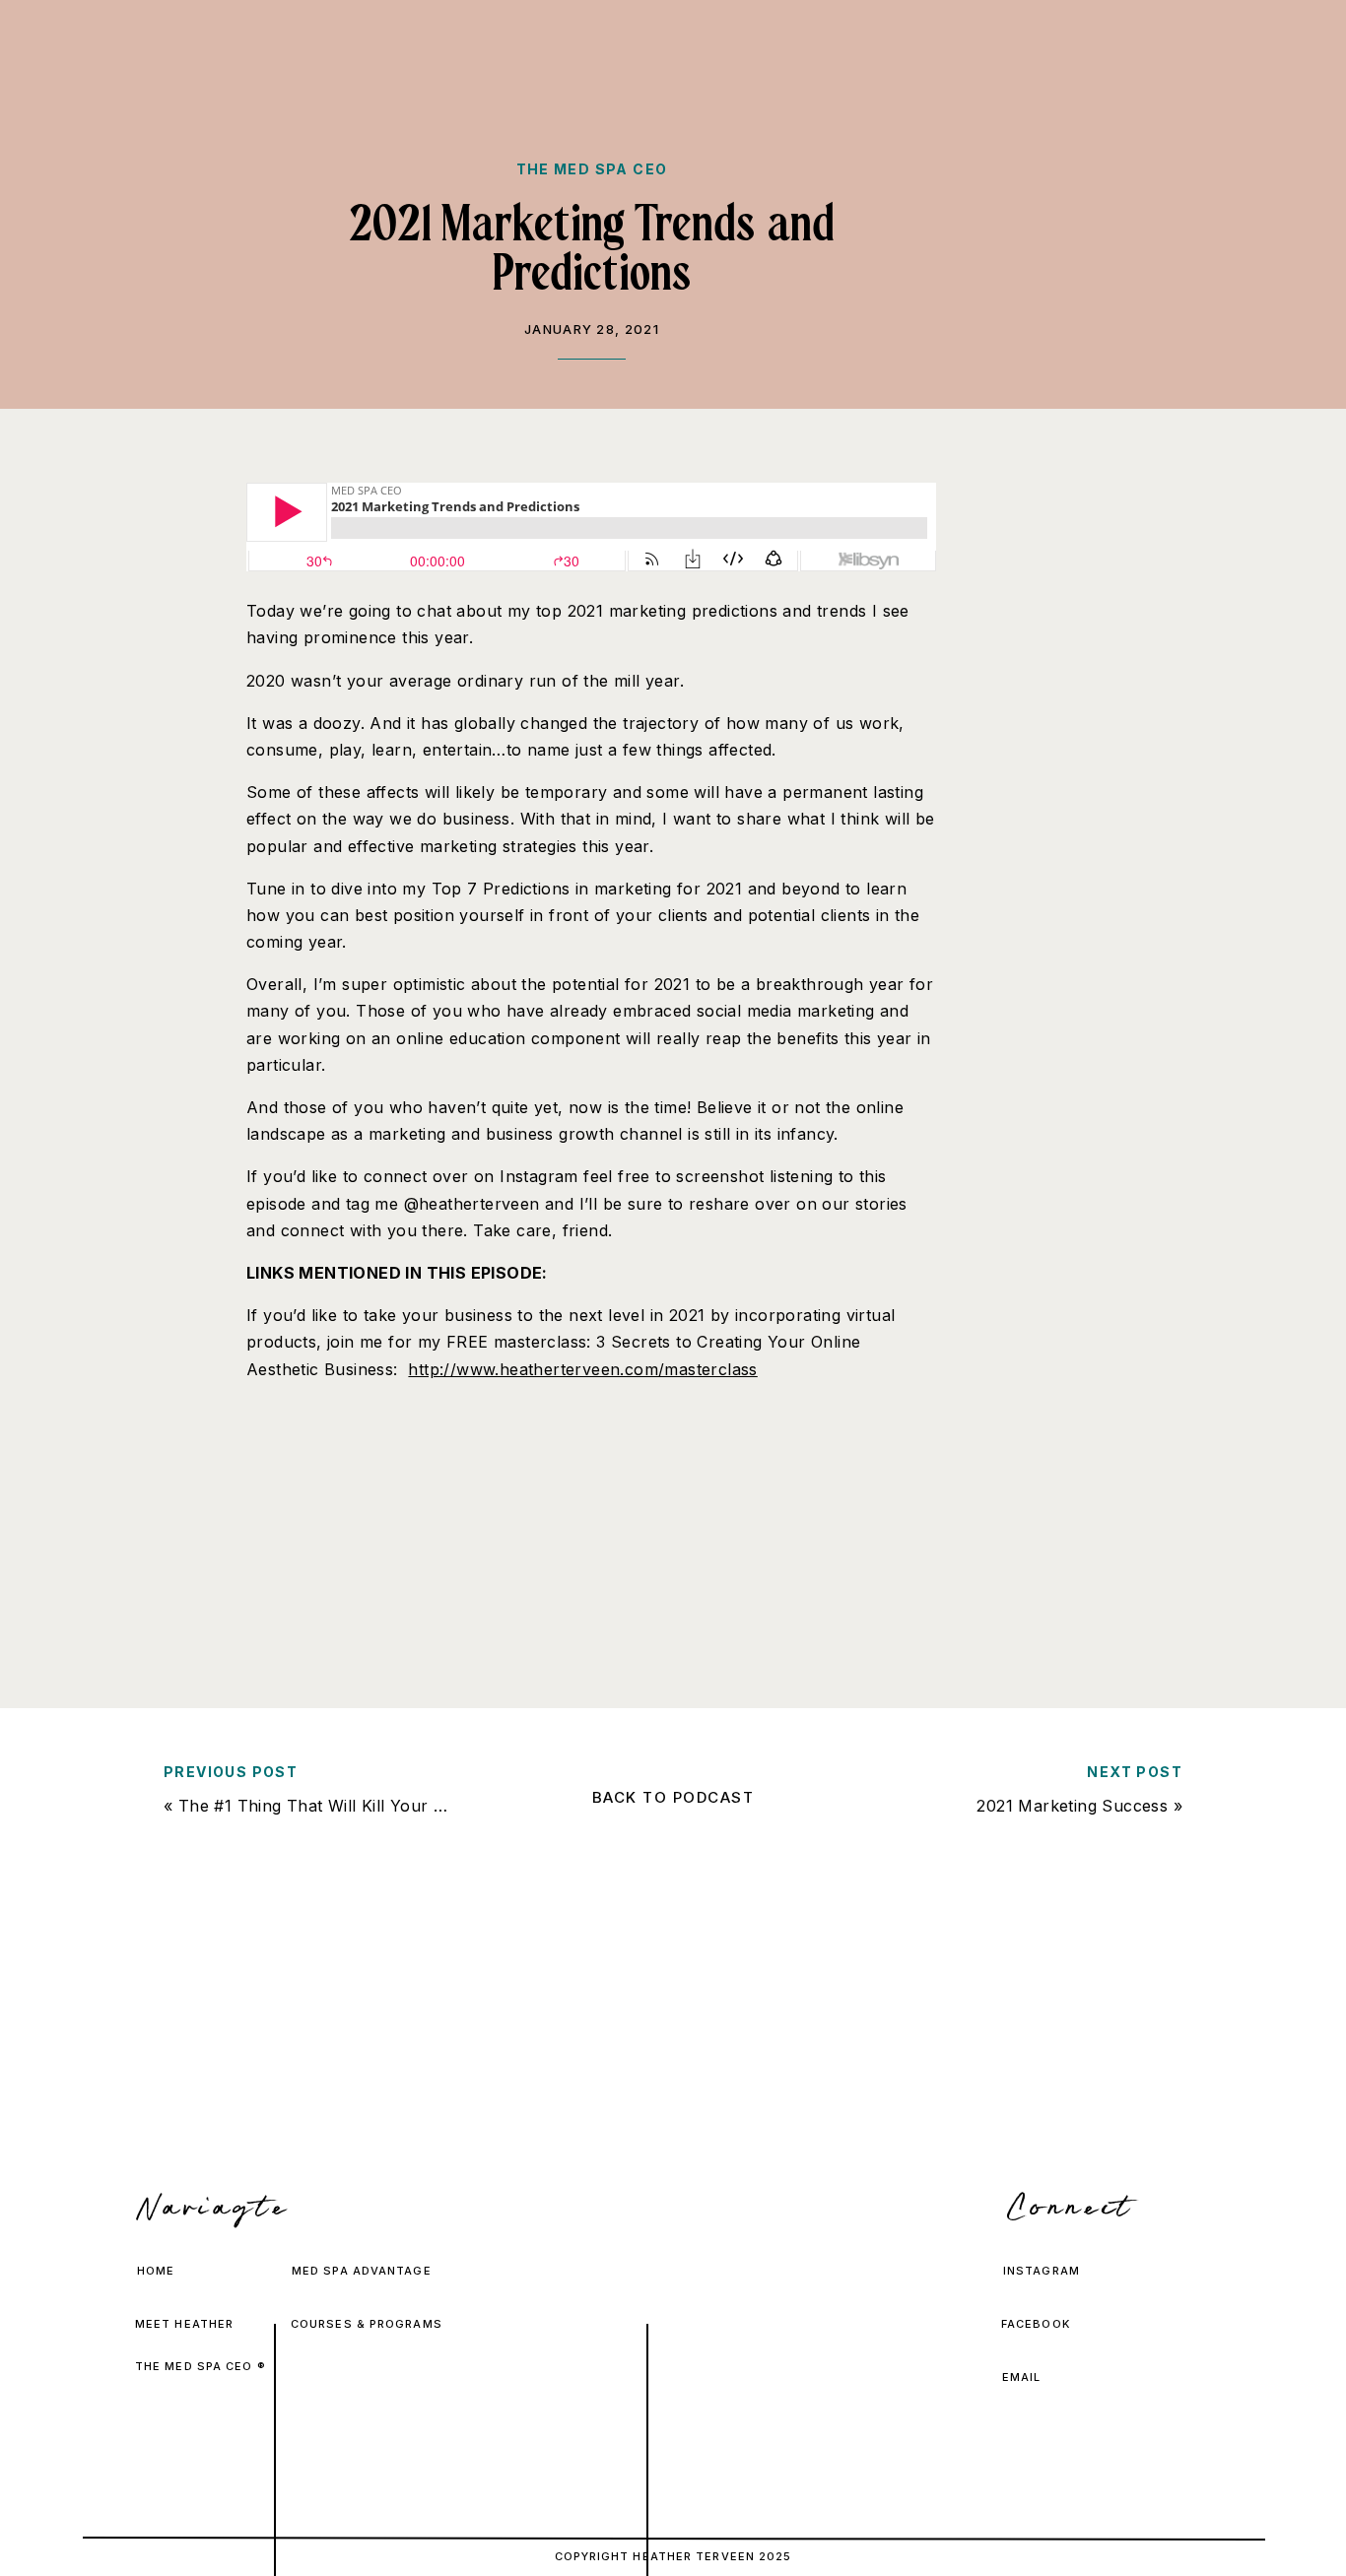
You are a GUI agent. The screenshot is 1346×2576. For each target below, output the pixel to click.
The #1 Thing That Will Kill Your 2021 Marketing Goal (387, 1806)
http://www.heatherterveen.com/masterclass (582, 1369)
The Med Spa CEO (592, 169)
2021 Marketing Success (1072, 1806)
